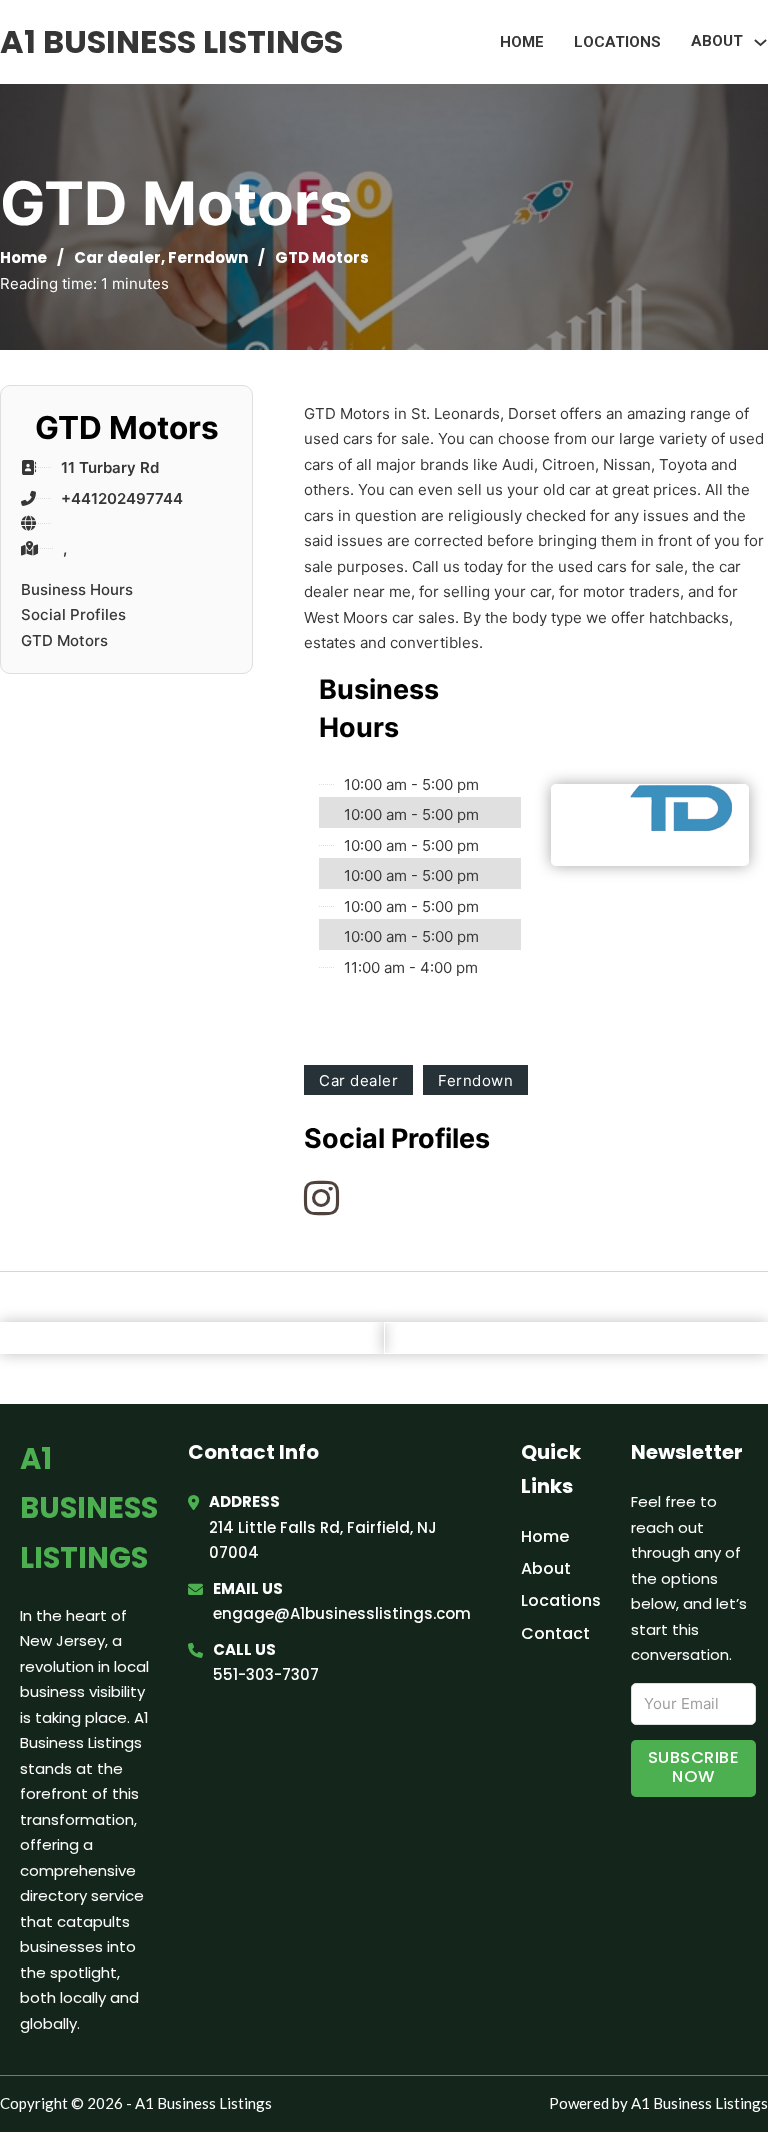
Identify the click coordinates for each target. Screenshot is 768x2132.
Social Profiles (73, 614)
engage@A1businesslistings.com (342, 1613)
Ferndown (208, 257)
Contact (555, 1633)
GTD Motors (64, 640)
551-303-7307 (266, 1674)
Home (522, 42)
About (546, 1568)
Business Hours (77, 589)
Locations (617, 42)
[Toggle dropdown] (760, 42)
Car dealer (117, 257)
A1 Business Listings (171, 41)
